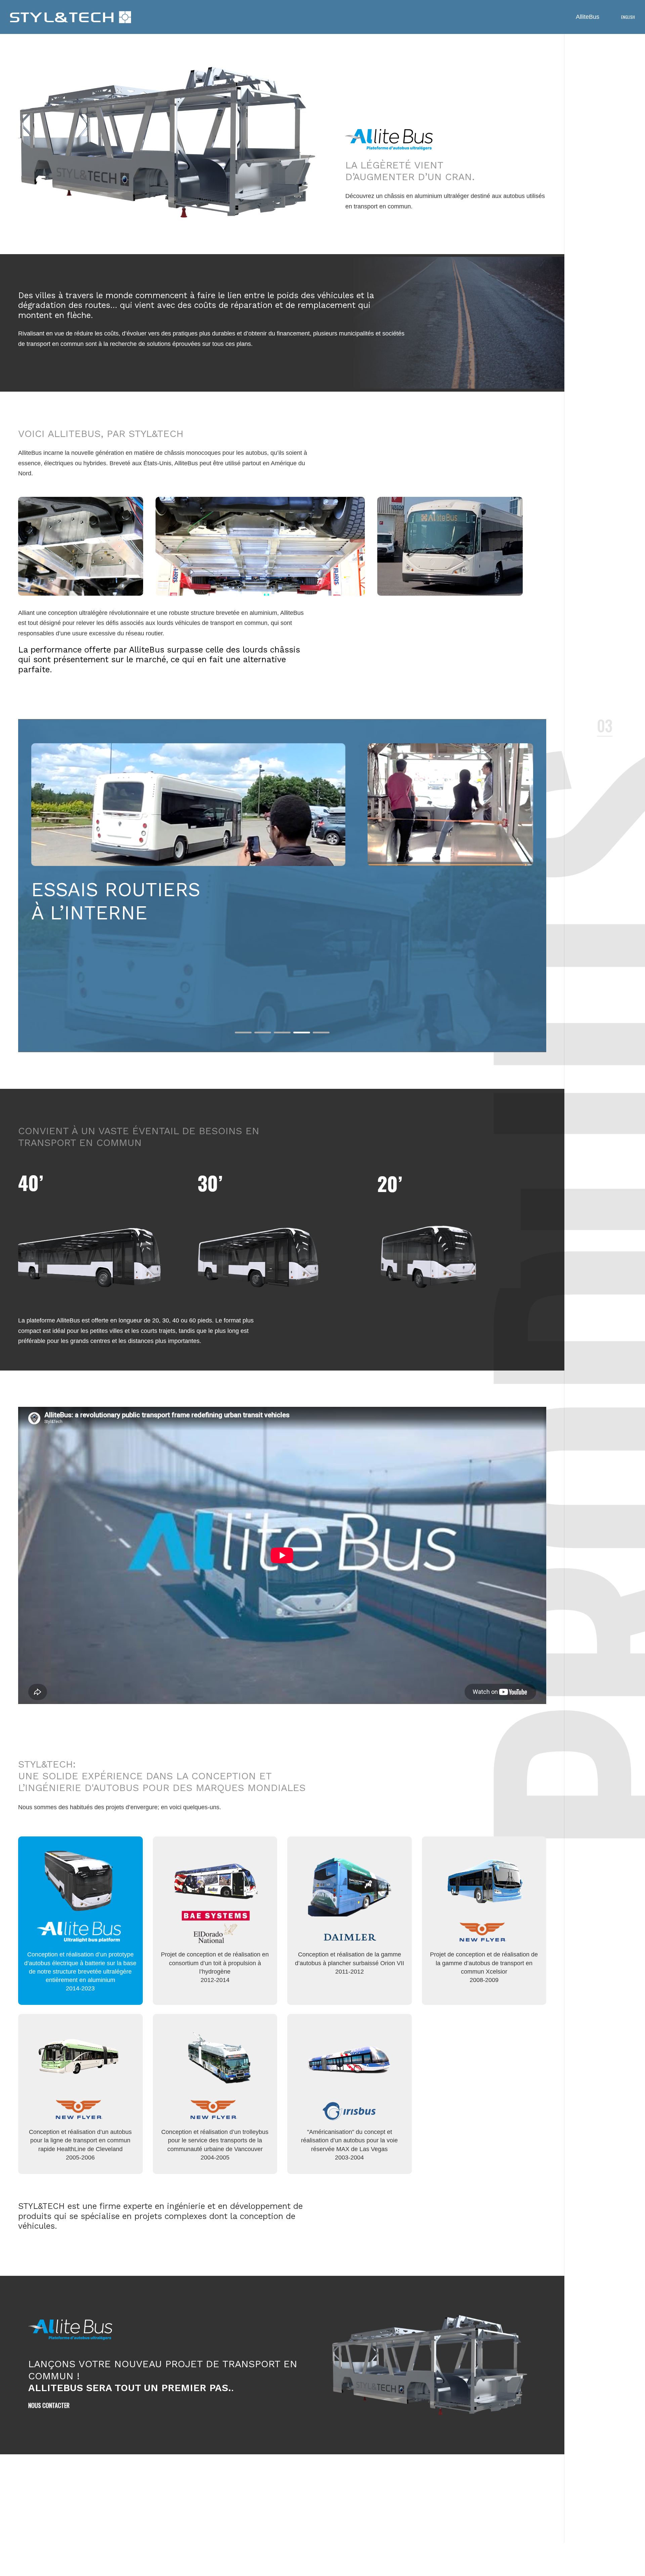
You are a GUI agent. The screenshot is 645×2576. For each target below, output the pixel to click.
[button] (243, 1033)
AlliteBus (588, 17)
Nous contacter (49, 2405)
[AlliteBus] (71, 17)
